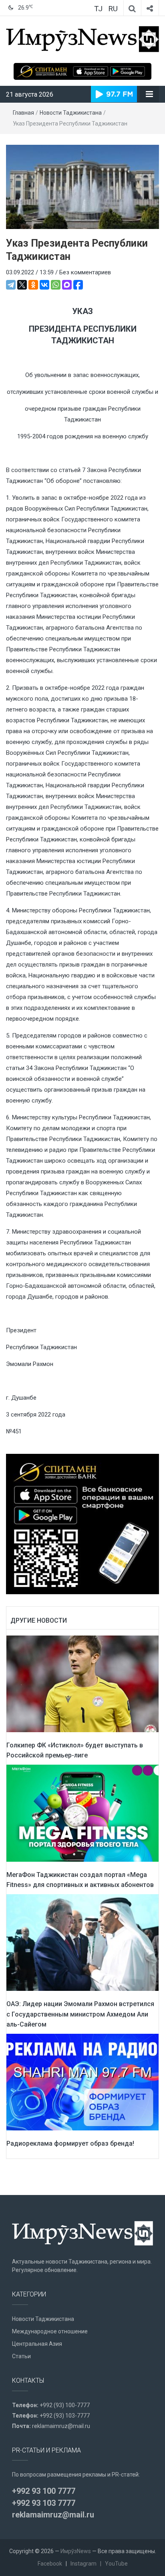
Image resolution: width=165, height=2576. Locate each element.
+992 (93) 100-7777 (65, 2405)
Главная (23, 113)
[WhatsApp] (56, 285)
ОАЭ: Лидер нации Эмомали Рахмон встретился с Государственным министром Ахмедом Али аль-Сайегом (80, 2014)
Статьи (21, 2356)
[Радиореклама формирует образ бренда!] (82, 2081)
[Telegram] (11, 285)
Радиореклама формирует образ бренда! (70, 2143)
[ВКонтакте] (44, 285)
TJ (98, 9)
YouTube (116, 2564)
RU (113, 9)
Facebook (50, 2564)
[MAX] (67, 285)
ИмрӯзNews (76, 2551)
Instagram (84, 2564)
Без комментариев (85, 272)
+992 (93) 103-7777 (65, 2416)
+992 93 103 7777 (44, 2503)
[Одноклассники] (33, 285)
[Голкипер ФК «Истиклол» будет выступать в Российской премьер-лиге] (82, 1683)
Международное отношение (50, 2331)
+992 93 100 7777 (44, 2491)
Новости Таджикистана (71, 113)
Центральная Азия (37, 2344)
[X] (22, 285)
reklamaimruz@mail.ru (61, 2426)
